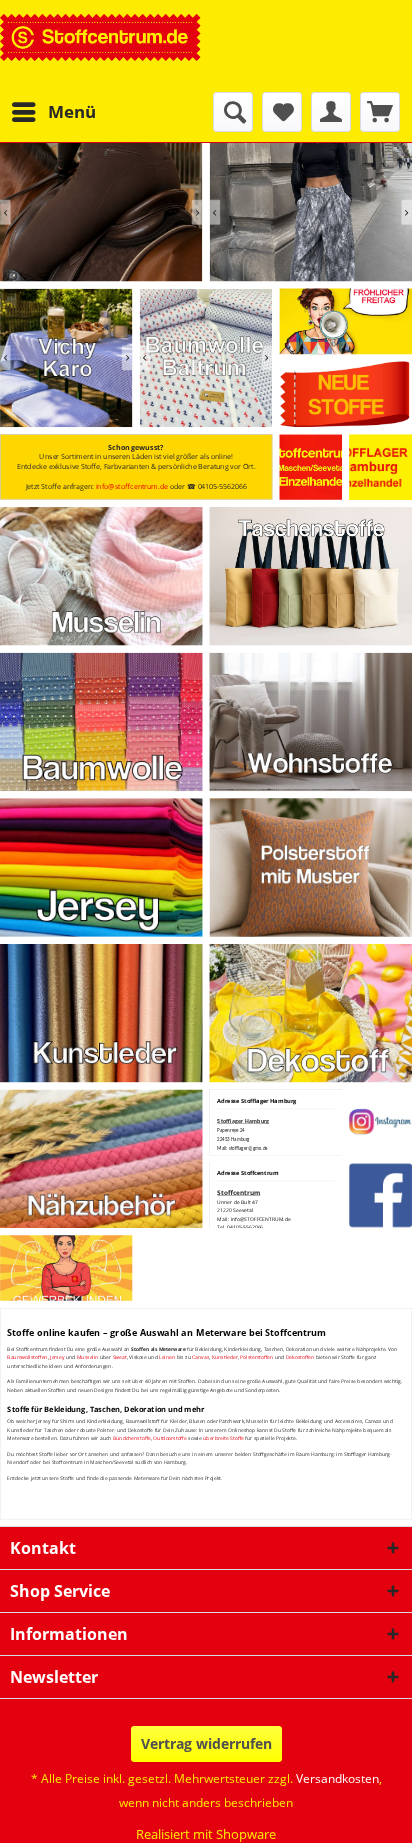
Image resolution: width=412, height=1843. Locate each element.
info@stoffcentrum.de (132, 487)
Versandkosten (337, 1778)
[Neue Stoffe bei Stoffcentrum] (345, 394)
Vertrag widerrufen (206, 1743)
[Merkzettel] (282, 112)
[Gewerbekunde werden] (66, 1267)
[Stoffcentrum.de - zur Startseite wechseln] (100, 46)
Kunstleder (225, 1357)
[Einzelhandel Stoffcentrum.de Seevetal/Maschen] (311, 467)
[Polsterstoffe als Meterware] (311, 867)
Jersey (57, 1357)
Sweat (120, 1357)
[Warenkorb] (380, 112)
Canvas (200, 1357)
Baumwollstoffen (27, 1357)
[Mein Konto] (331, 112)
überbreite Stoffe (223, 1438)
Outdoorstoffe (169, 1438)
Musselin (88, 1357)
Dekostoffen (300, 1357)
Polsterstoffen (256, 1357)
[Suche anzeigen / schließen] (233, 112)
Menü (72, 111)
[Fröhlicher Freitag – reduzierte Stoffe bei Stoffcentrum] (345, 322)
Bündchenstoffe (132, 1438)
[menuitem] (53, 112)
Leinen (167, 1357)
